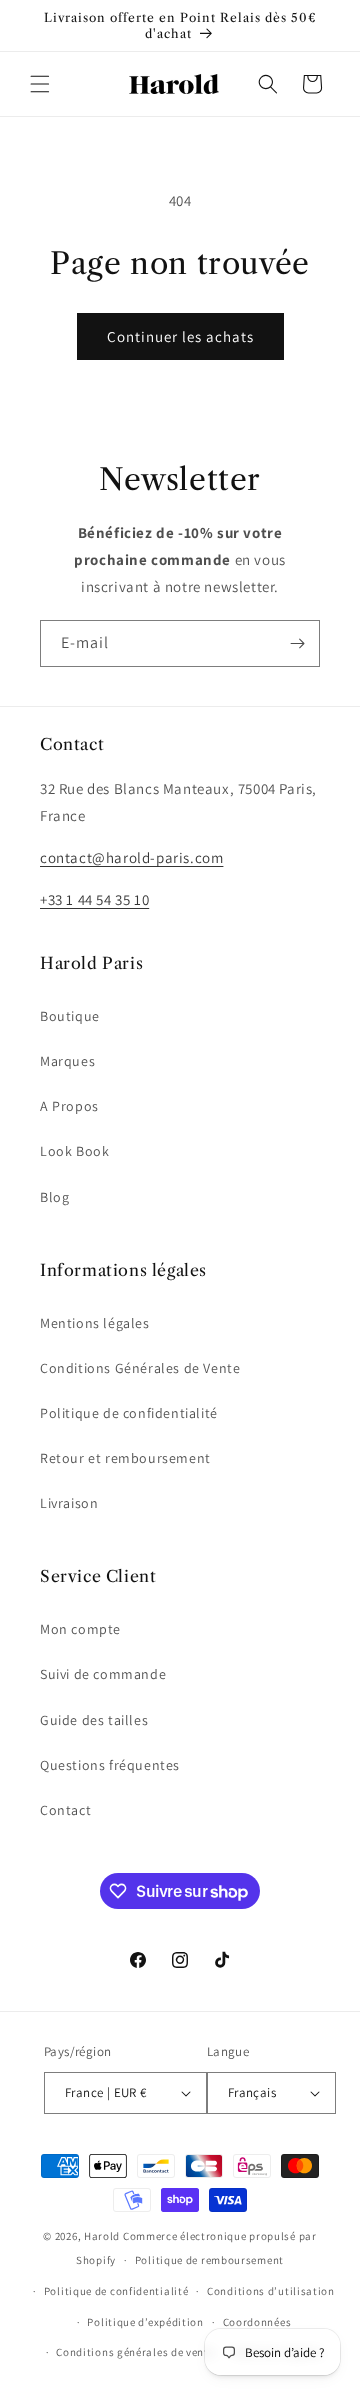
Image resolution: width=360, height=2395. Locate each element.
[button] (40, 84)
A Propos (69, 1106)
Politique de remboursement (209, 2260)
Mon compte (80, 1629)
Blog (54, 1197)
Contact (65, 1810)
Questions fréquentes (110, 1765)
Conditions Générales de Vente (140, 1368)
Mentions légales (95, 1323)
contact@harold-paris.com (131, 857)
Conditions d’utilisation (271, 2291)
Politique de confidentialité (129, 1413)
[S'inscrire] (297, 643)
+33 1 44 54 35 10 (94, 899)
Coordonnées (257, 2322)
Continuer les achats (180, 336)
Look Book (74, 1151)
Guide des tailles (94, 1720)
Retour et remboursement (125, 1458)
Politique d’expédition (145, 2322)
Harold (102, 2236)
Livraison (69, 1503)
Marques (67, 1061)
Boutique (70, 1016)
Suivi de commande (103, 1674)
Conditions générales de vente (135, 2352)
